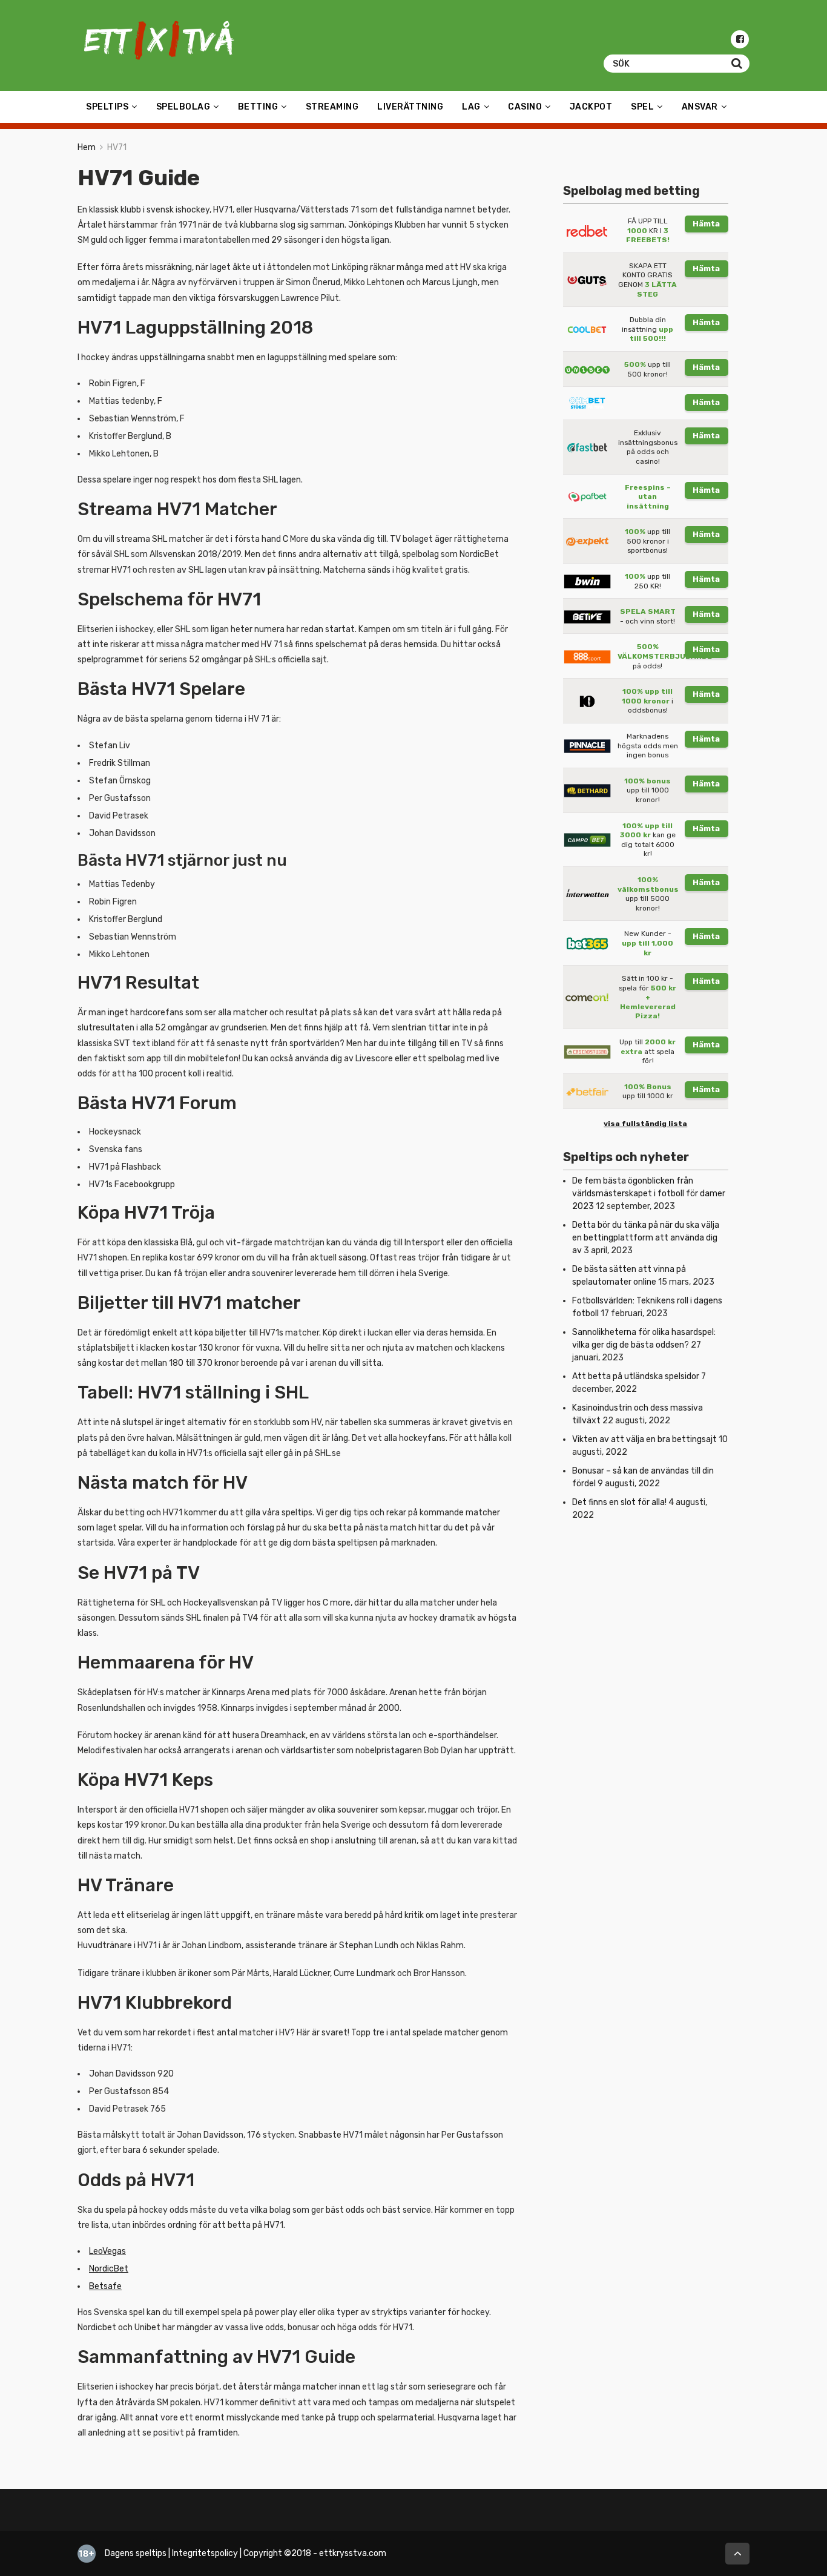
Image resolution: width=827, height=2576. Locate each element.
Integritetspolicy (205, 2553)
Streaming (332, 107)
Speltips (107, 107)
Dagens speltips (136, 2553)
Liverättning (410, 107)
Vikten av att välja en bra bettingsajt (644, 1439)
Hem (87, 147)
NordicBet (109, 2269)
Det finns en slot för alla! (619, 1502)
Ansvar (700, 107)
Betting (258, 107)
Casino (525, 107)
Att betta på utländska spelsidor (636, 1376)
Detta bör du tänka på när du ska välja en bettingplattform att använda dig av (646, 1238)
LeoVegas (107, 2251)
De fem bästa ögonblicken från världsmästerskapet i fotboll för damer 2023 (649, 1194)
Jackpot (591, 107)
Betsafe (105, 2286)
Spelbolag (183, 107)
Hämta (706, 224)
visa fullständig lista (645, 1124)
